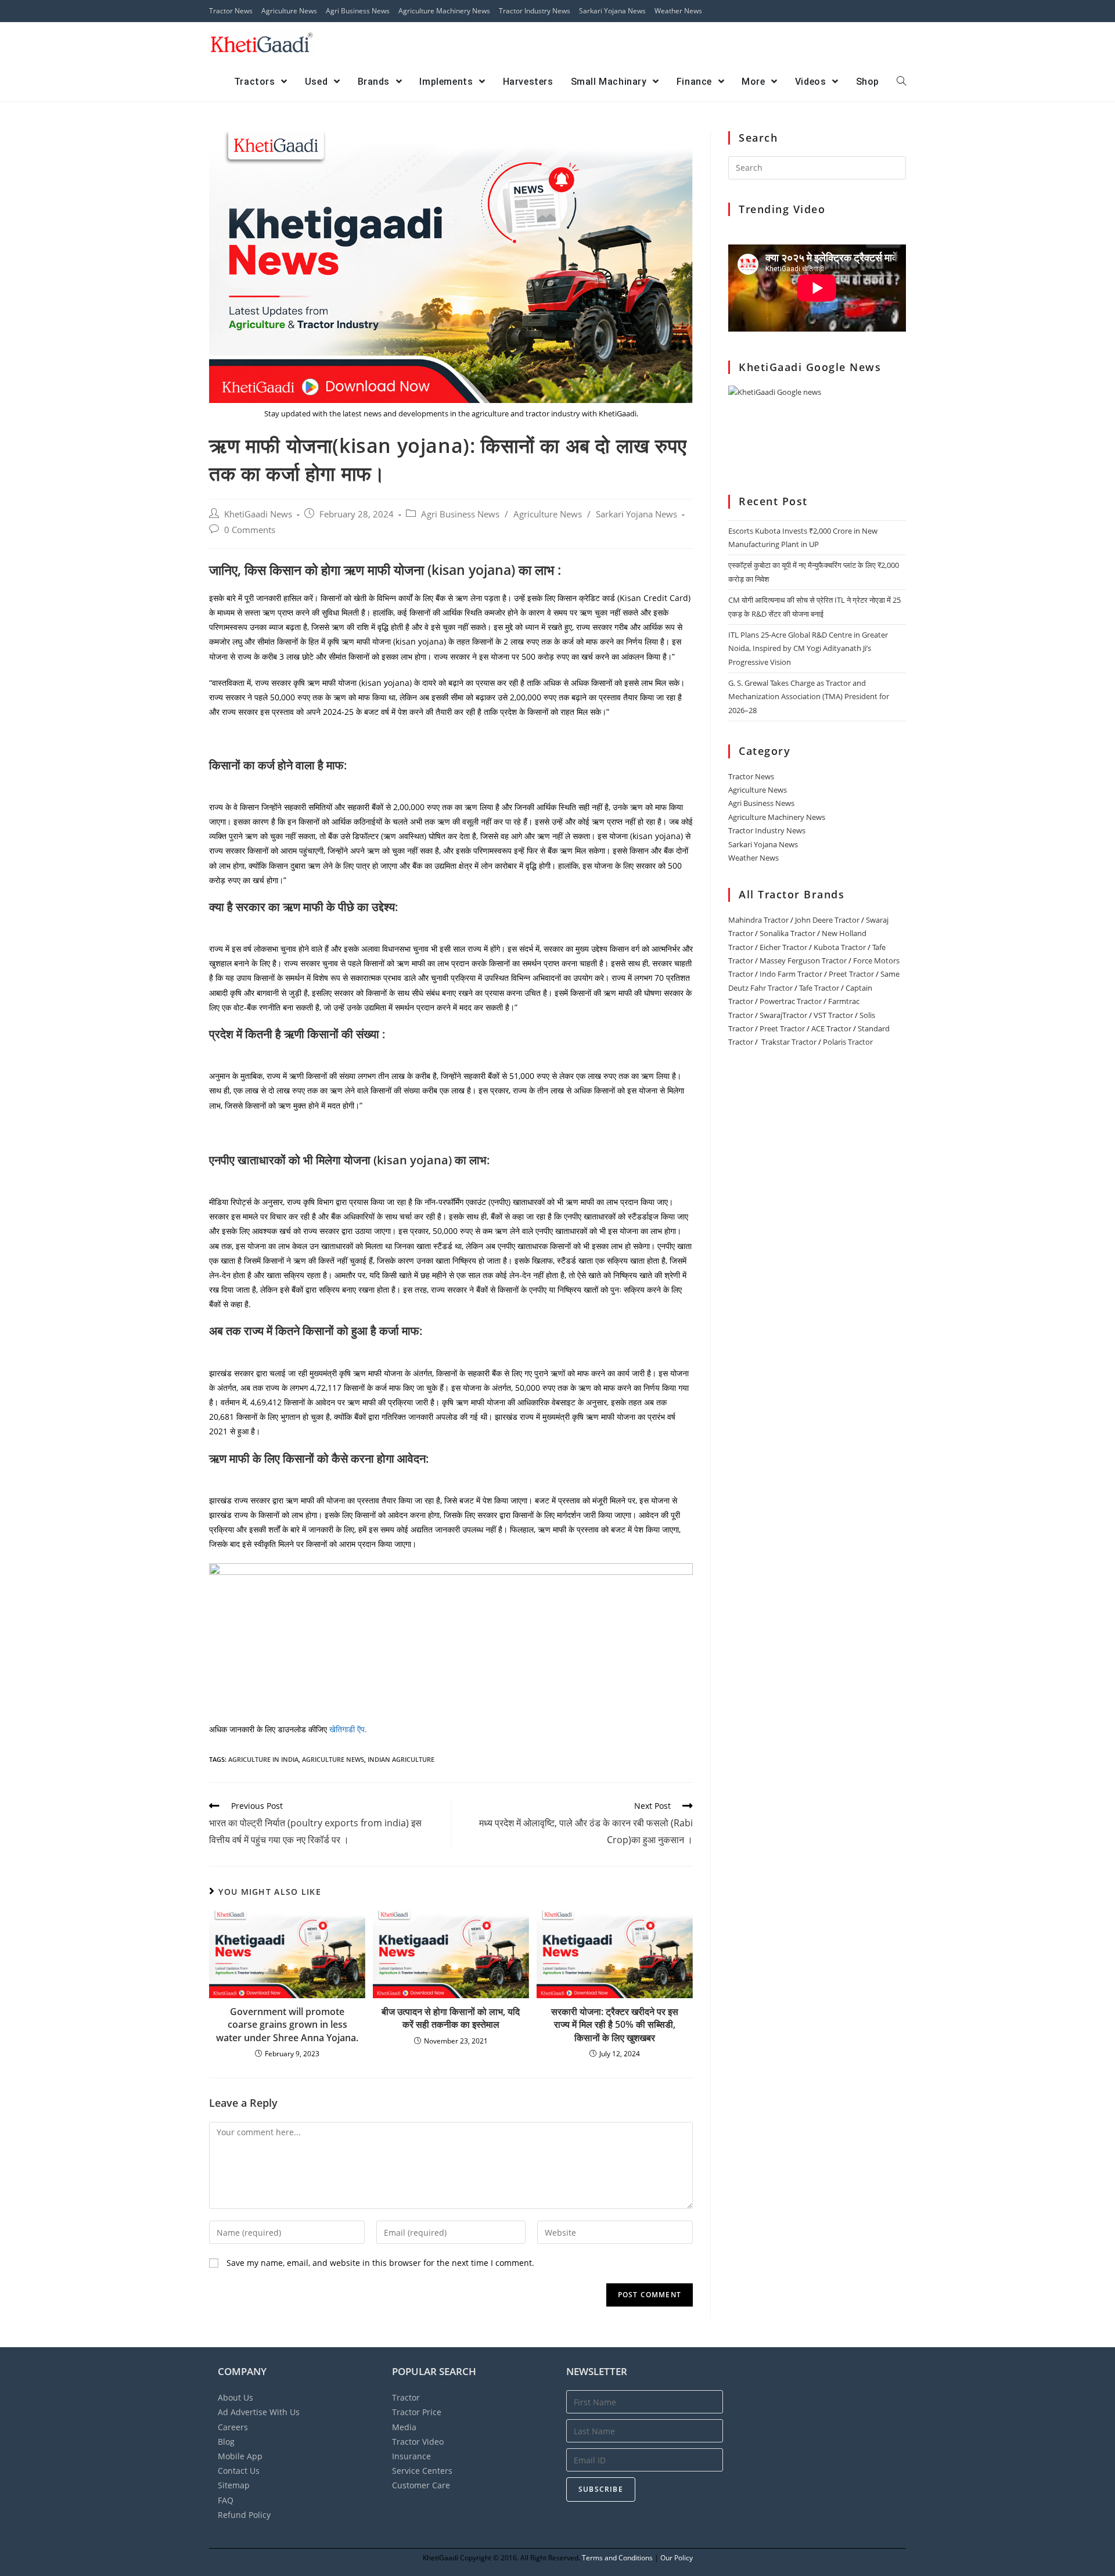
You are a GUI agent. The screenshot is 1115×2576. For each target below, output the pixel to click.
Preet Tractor (851, 974)
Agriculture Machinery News (444, 11)
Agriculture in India (263, 1759)
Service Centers (422, 2471)
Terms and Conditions (617, 2558)
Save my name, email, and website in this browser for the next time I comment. (380, 2263)
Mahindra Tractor (758, 920)
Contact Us (239, 2471)
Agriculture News (289, 11)
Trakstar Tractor (789, 1042)
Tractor (406, 2397)
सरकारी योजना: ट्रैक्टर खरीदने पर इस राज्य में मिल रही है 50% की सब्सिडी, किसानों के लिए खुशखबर (615, 2025)
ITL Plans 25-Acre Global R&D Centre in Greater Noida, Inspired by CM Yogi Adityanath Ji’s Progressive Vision (808, 648)
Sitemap (234, 2485)
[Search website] (901, 82)
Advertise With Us (259, 2412)
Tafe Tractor (819, 988)
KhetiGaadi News (258, 514)
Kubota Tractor (840, 947)
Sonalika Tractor (787, 933)
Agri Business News (358, 11)
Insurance (411, 2456)
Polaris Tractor (848, 1042)
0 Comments (250, 530)
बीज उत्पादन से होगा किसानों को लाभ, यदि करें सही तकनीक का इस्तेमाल (451, 2018)
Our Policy (677, 2558)
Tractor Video (418, 2442)
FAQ (226, 2500)
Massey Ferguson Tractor (803, 960)
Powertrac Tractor (791, 1001)
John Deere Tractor (827, 920)
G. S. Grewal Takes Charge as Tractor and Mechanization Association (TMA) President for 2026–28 (809, 697)
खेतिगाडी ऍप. (348, 1729)
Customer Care (421, 2485)
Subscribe (601, 2489)
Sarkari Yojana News (612, 11)
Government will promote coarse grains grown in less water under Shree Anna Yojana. (287, 2025)
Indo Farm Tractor (791, 974)
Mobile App (240, 2456)
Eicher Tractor (783, 947)
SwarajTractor (783, 1015)
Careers (233, 2427)
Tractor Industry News (535, 11)
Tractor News (231, 11)
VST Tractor (833, 1015)
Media (404, 2427)
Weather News (678, 11)
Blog (226, 2442)
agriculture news (333, 1759)
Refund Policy (244, 2515)
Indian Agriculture (401, 1759)
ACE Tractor (831, 1028)
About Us (235, 2397)
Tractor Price (417, 2412)
